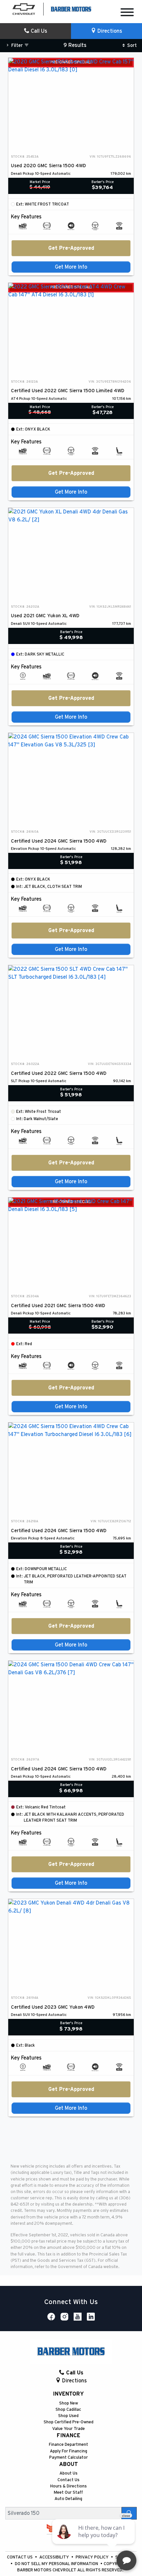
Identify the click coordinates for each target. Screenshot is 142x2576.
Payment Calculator (69, 2458)
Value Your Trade (69, 2429)
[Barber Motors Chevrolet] (71, 9)
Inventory (68, 2394)
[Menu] (127, 13)
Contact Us (69, 2480)
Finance (69, 2436)
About (69, 2464)
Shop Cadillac (68, 2410)
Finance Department (69, 2445)
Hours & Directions (69, 2486)
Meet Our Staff (68, 2493)
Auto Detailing (68, 2499)
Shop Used (68, 2416)
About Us (69, 2473)
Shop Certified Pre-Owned (69, 2422)
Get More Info (71, 267)
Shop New (69, 2403)
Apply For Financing (69, 2451)
